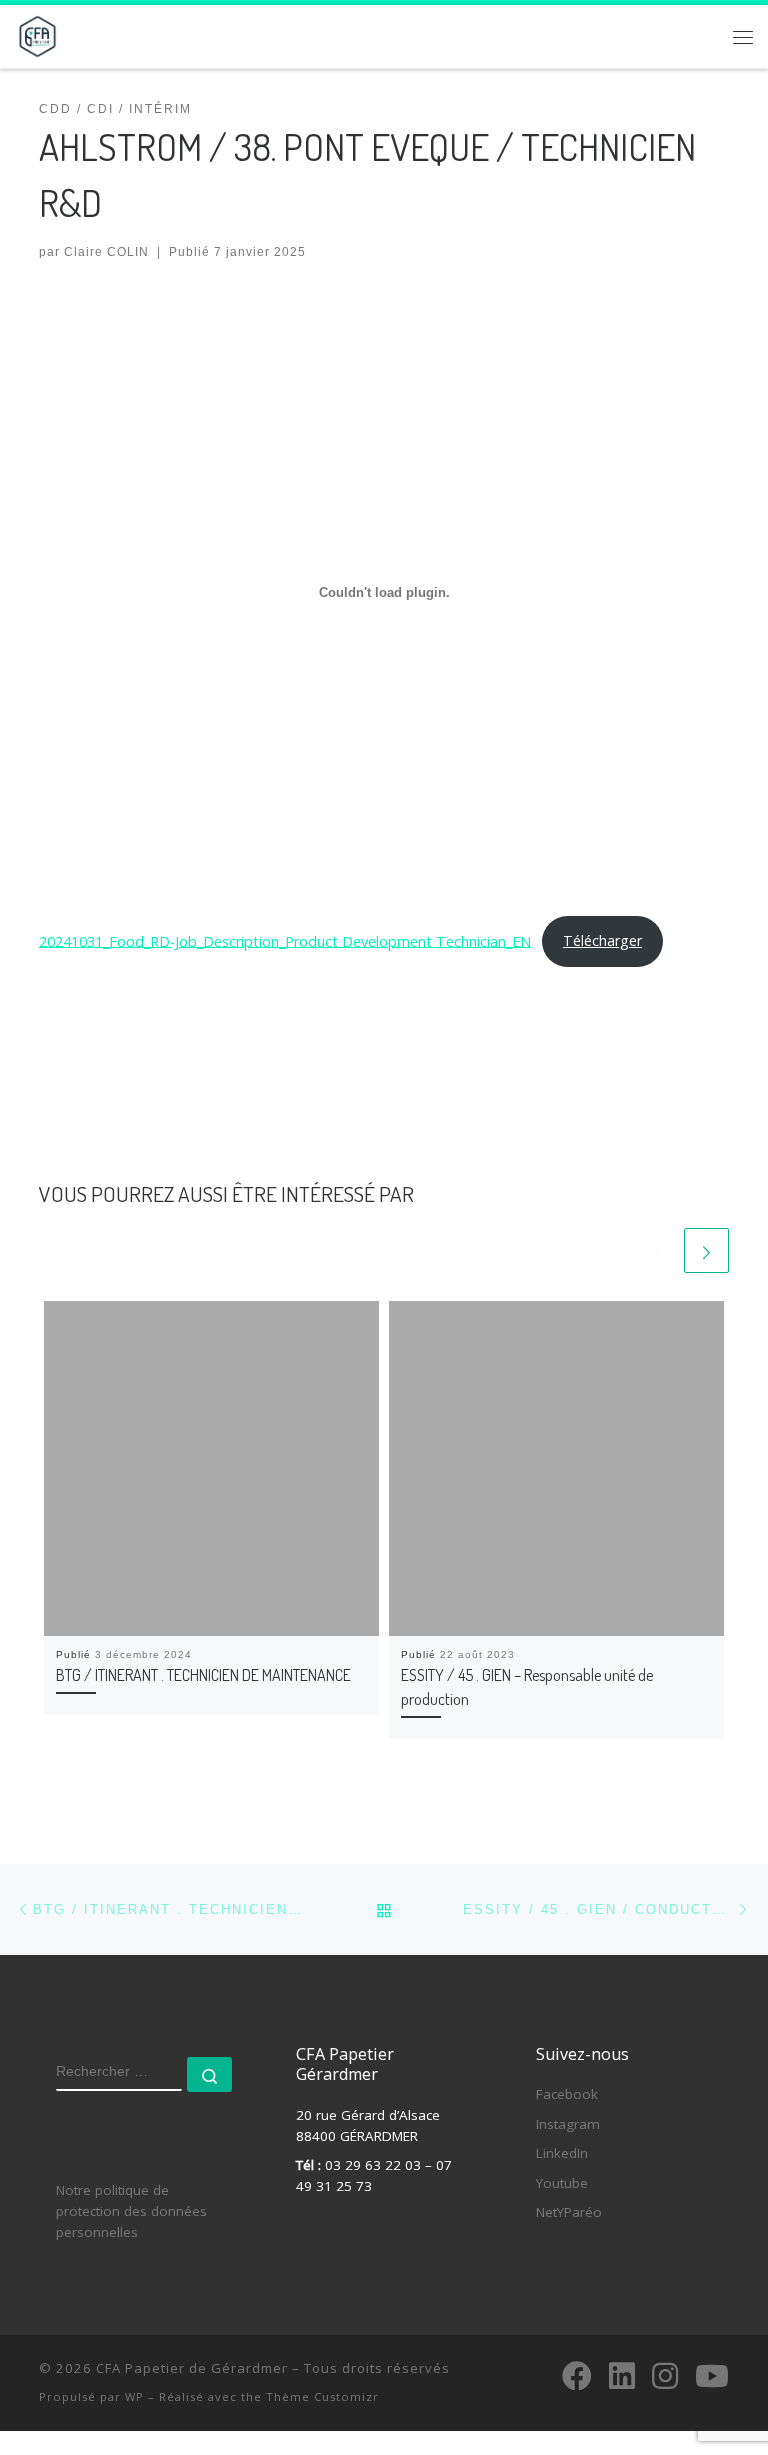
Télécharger (602, 940)
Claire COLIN (106, 252)
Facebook (567, 2094)
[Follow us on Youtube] (712, 2376)
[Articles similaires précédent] (657, 1250)
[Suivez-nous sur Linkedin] (622, 2376)
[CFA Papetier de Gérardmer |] (37, 33)
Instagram (568, 2124)
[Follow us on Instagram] (665, 2376)
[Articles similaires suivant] (706, 1250)
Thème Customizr (322, 2396)
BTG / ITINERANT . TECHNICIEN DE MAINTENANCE (203, 1674)
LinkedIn (562, 2153)
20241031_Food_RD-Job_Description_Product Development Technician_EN (285, 940)
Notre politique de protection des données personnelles (131, 2211)
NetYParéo (569, 2212)
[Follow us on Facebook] (577, 2376)
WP (134, 2396)
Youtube (562, 2183)
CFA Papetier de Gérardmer (192, 2368)
